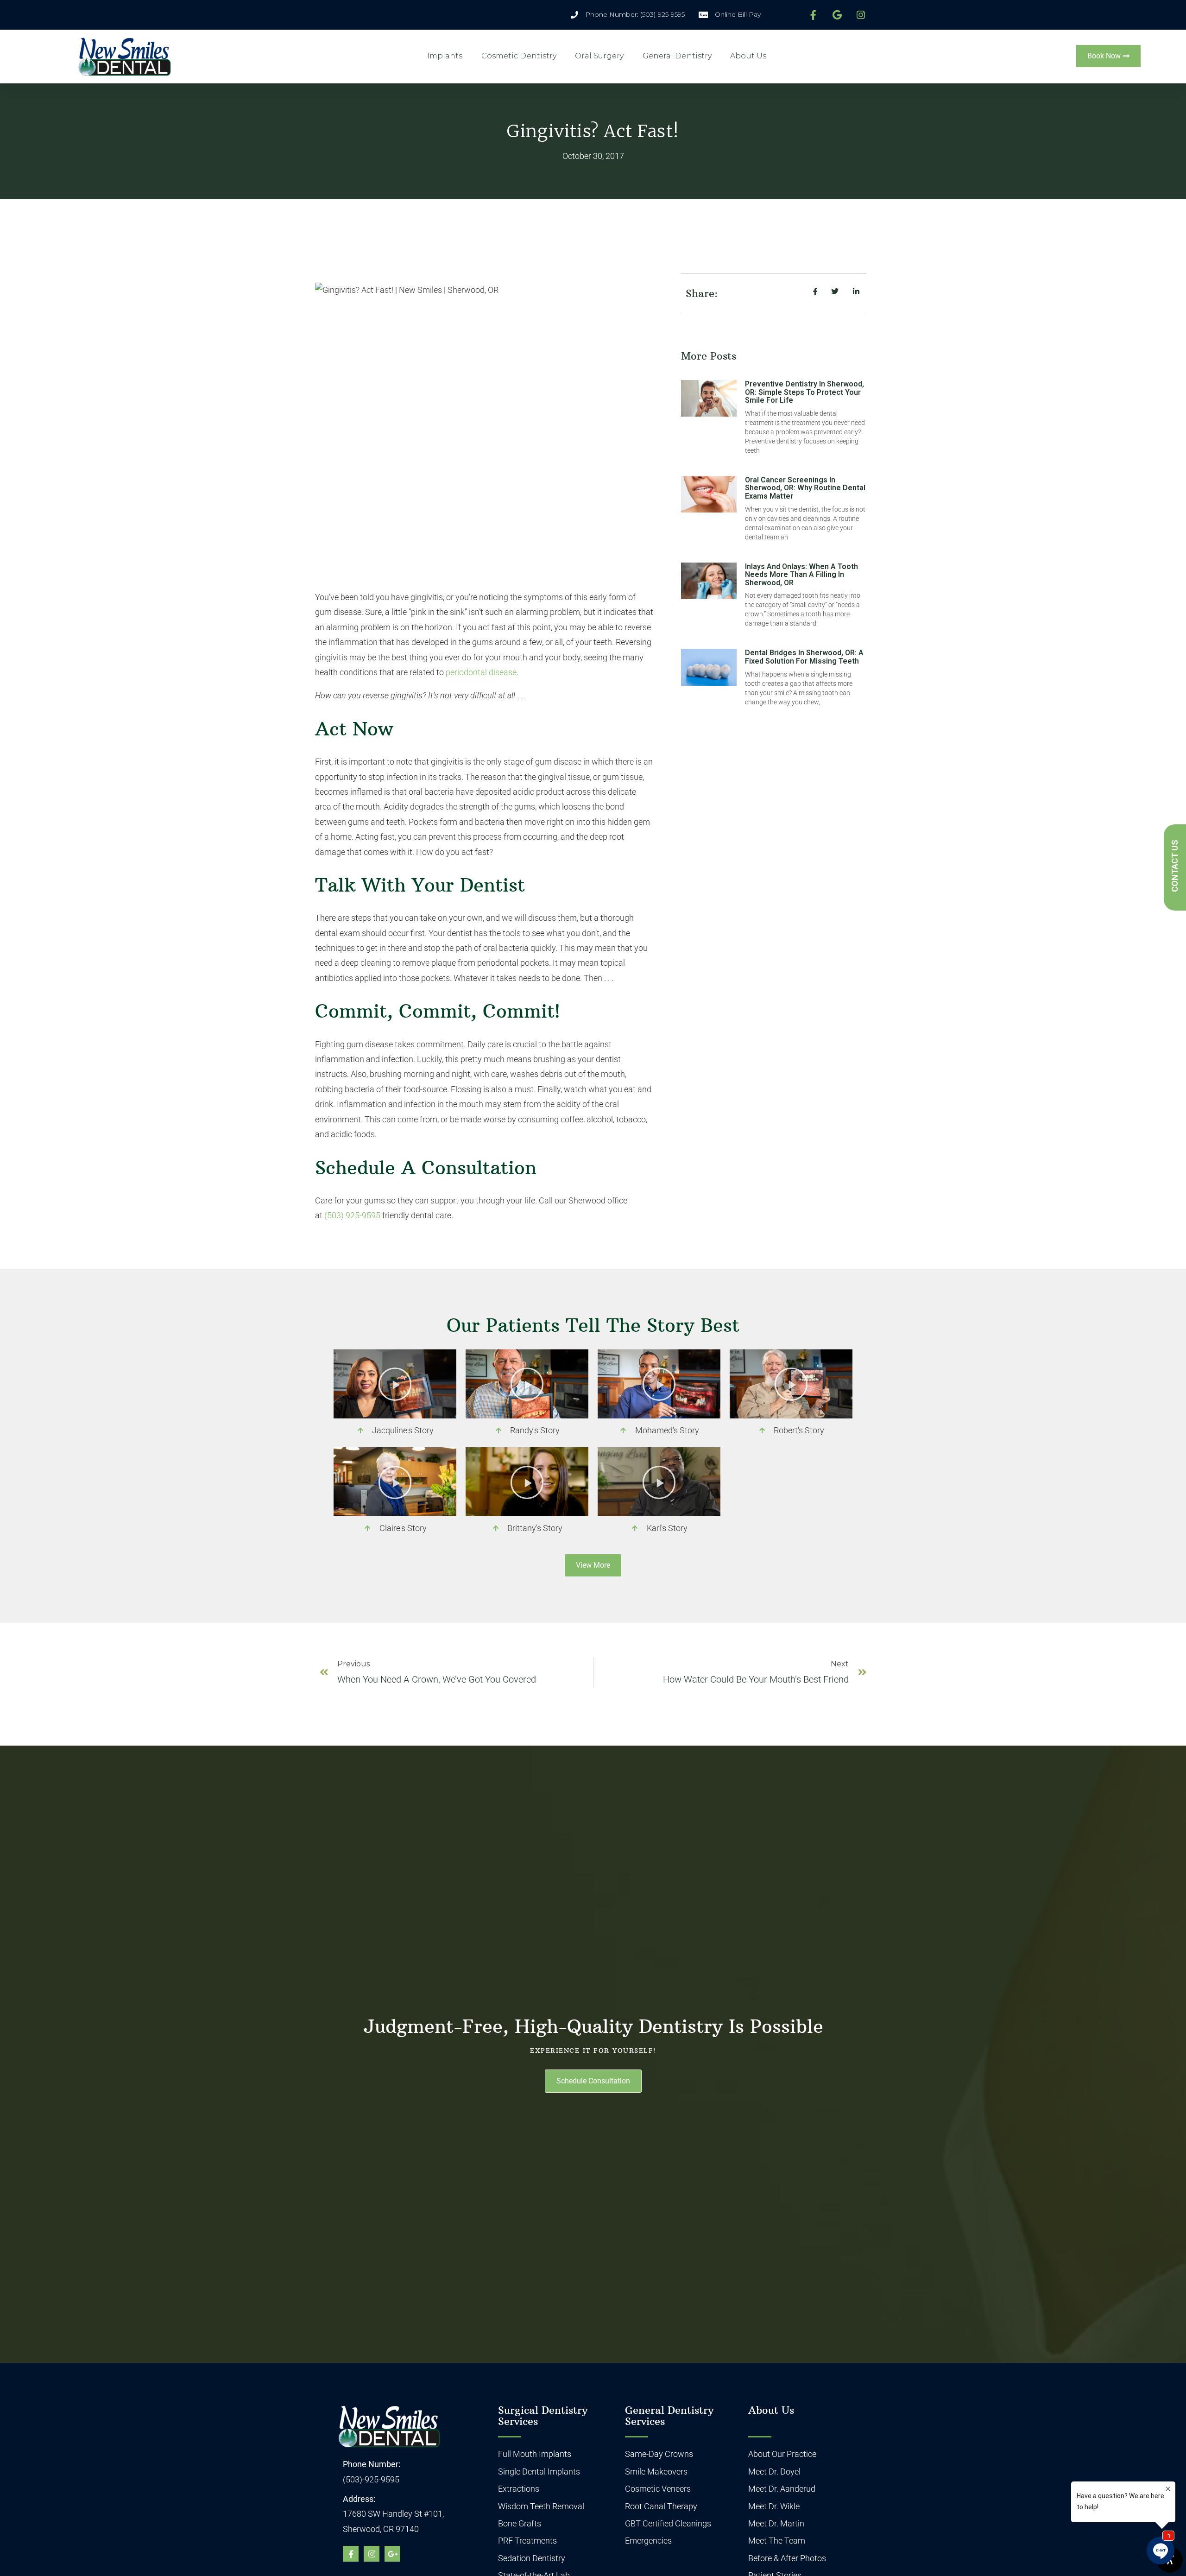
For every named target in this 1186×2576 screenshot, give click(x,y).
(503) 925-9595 (352, 1215)
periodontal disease (481, 672)
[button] (395, 1384)
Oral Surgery (599, 56)
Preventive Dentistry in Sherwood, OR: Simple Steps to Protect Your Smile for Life (804, 392)
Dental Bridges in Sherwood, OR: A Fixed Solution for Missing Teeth (804, 657)
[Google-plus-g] (392, 2554)
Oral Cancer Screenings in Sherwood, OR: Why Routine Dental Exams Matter (805, 488)
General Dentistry (677, 56)
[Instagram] (372, 2554)
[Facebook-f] (351, 2554)
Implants (445, 56)
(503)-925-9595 (371, 2479)
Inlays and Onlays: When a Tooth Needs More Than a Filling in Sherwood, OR (801, 575)
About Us (748, 56)
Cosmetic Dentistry (519, 56)
